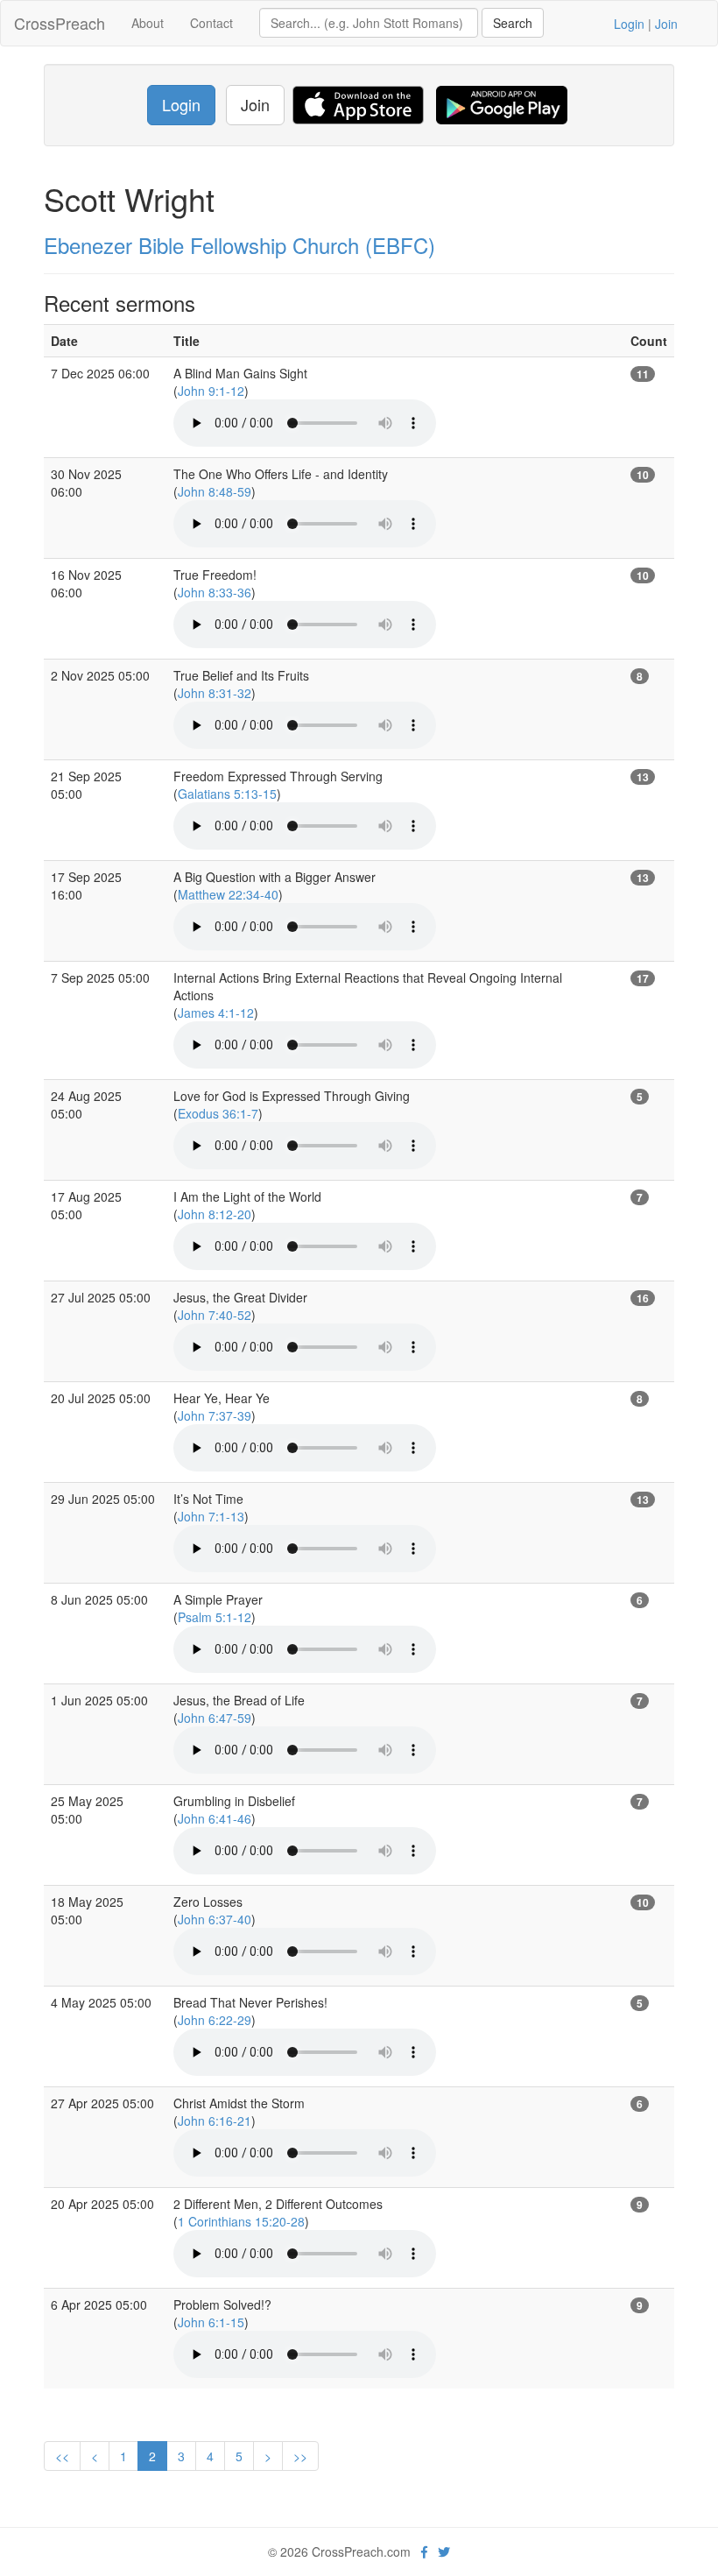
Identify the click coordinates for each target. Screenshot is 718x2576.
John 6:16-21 (215, 2121)
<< (62, 2456)
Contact (211, 23)
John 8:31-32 (215, 693)
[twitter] (444, 2551)
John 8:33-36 (215, 592)
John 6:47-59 (215, 1718)
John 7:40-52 (215, 1315)
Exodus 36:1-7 (218, 1113)
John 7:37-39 (215, 1415)
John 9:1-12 (211, 391)
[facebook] (424, 2551)
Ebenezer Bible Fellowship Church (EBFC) (239, 245)
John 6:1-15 (211, 2322)
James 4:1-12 (216, 1013)
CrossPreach (60, 23)
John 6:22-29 (215, 2020)
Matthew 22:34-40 (228, 894)
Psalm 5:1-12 (215, 1617)
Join (666, 24)
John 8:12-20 (215, 1214)
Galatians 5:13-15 (227, 794)
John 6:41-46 (215, 1818)
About (148, 23)
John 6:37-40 (215, 1919)
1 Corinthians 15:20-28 (241, 2221)
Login (629, 24)
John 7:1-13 (211, 1516)
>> (300, 2456)
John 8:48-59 (215, 491)
